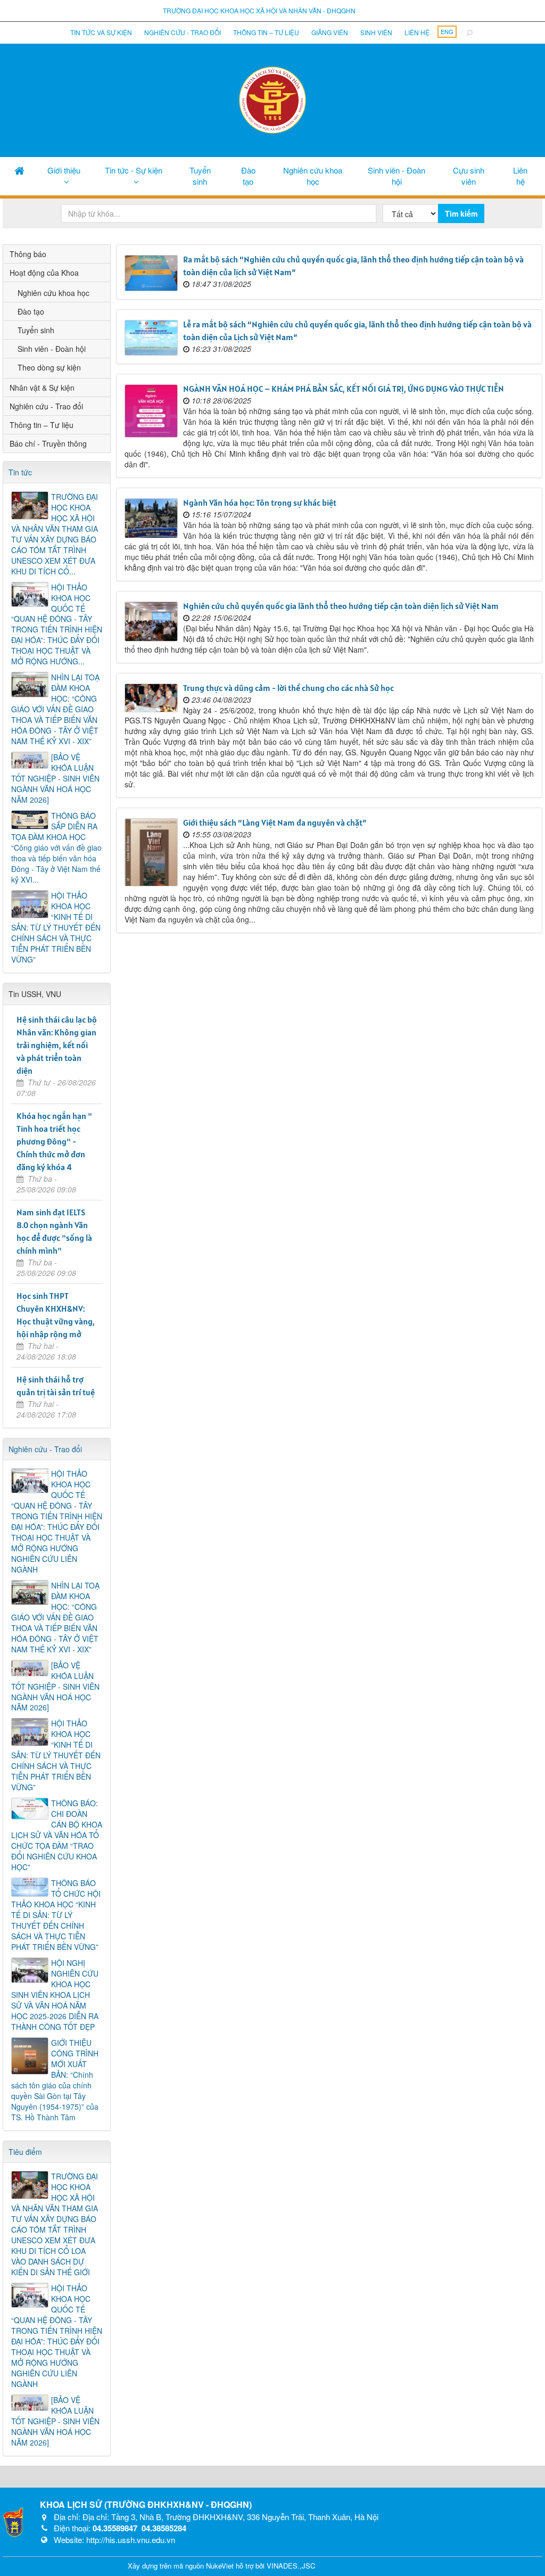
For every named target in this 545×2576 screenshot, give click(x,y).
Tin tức (20, 472)
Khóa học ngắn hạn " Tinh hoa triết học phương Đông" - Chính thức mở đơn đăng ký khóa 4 (54, 1141)
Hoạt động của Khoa (44, 273)
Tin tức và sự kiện (101, 32)
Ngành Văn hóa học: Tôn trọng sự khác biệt (260, 503)
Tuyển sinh (200, 176)
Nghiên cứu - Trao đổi (183, 32)
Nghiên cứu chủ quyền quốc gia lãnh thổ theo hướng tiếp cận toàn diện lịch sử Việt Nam (341, 606)
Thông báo (28, 254)
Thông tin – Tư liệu (266, 32)
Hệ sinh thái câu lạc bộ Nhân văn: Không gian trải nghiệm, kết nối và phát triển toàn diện (57, 1045)
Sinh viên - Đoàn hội (397, 176)
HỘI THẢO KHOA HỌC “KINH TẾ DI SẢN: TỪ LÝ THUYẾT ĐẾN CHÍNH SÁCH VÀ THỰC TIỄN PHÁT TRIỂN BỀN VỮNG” (56, 927)
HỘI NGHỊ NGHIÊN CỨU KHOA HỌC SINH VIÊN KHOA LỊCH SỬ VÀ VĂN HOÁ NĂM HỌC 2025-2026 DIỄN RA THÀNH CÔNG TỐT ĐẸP (55, 1995)
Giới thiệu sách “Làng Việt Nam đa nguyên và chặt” (275, 822)
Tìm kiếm (461, 213)
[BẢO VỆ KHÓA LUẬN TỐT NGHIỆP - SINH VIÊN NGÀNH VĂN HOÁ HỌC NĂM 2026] (55, 778)
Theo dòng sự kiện (49, 367)
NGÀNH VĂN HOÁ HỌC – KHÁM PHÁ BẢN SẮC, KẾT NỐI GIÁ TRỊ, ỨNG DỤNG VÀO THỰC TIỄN (344, 389)
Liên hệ (417, 32)
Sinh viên (376, 32)
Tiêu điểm (25, 2152)
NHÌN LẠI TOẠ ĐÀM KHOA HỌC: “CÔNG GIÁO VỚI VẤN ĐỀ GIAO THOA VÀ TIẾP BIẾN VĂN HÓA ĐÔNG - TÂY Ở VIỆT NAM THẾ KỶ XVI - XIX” (55, 709)
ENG (447, 31)
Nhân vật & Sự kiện (42, 388)
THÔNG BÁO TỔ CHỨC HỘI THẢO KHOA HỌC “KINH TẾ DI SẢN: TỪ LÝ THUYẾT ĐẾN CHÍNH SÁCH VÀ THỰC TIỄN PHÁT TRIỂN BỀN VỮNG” (56, 1915)
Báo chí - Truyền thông (48, 443)
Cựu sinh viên (469, 176)
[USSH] (13, 2521)
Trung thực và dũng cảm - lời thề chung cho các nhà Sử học (288, 688)
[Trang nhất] (19, 170)
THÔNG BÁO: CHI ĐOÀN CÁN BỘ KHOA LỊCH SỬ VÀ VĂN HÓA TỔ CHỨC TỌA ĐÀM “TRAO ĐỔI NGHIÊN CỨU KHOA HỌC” (57, 1835)
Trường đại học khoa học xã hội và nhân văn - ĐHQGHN (259, 10)
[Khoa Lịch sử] (272, 99)
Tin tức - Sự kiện (134, 170)
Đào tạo (248, 176)
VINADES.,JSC (291, 2566)
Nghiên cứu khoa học (313, 176)
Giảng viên (330, 32)
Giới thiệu (64, 170)
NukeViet (220, 2566)
